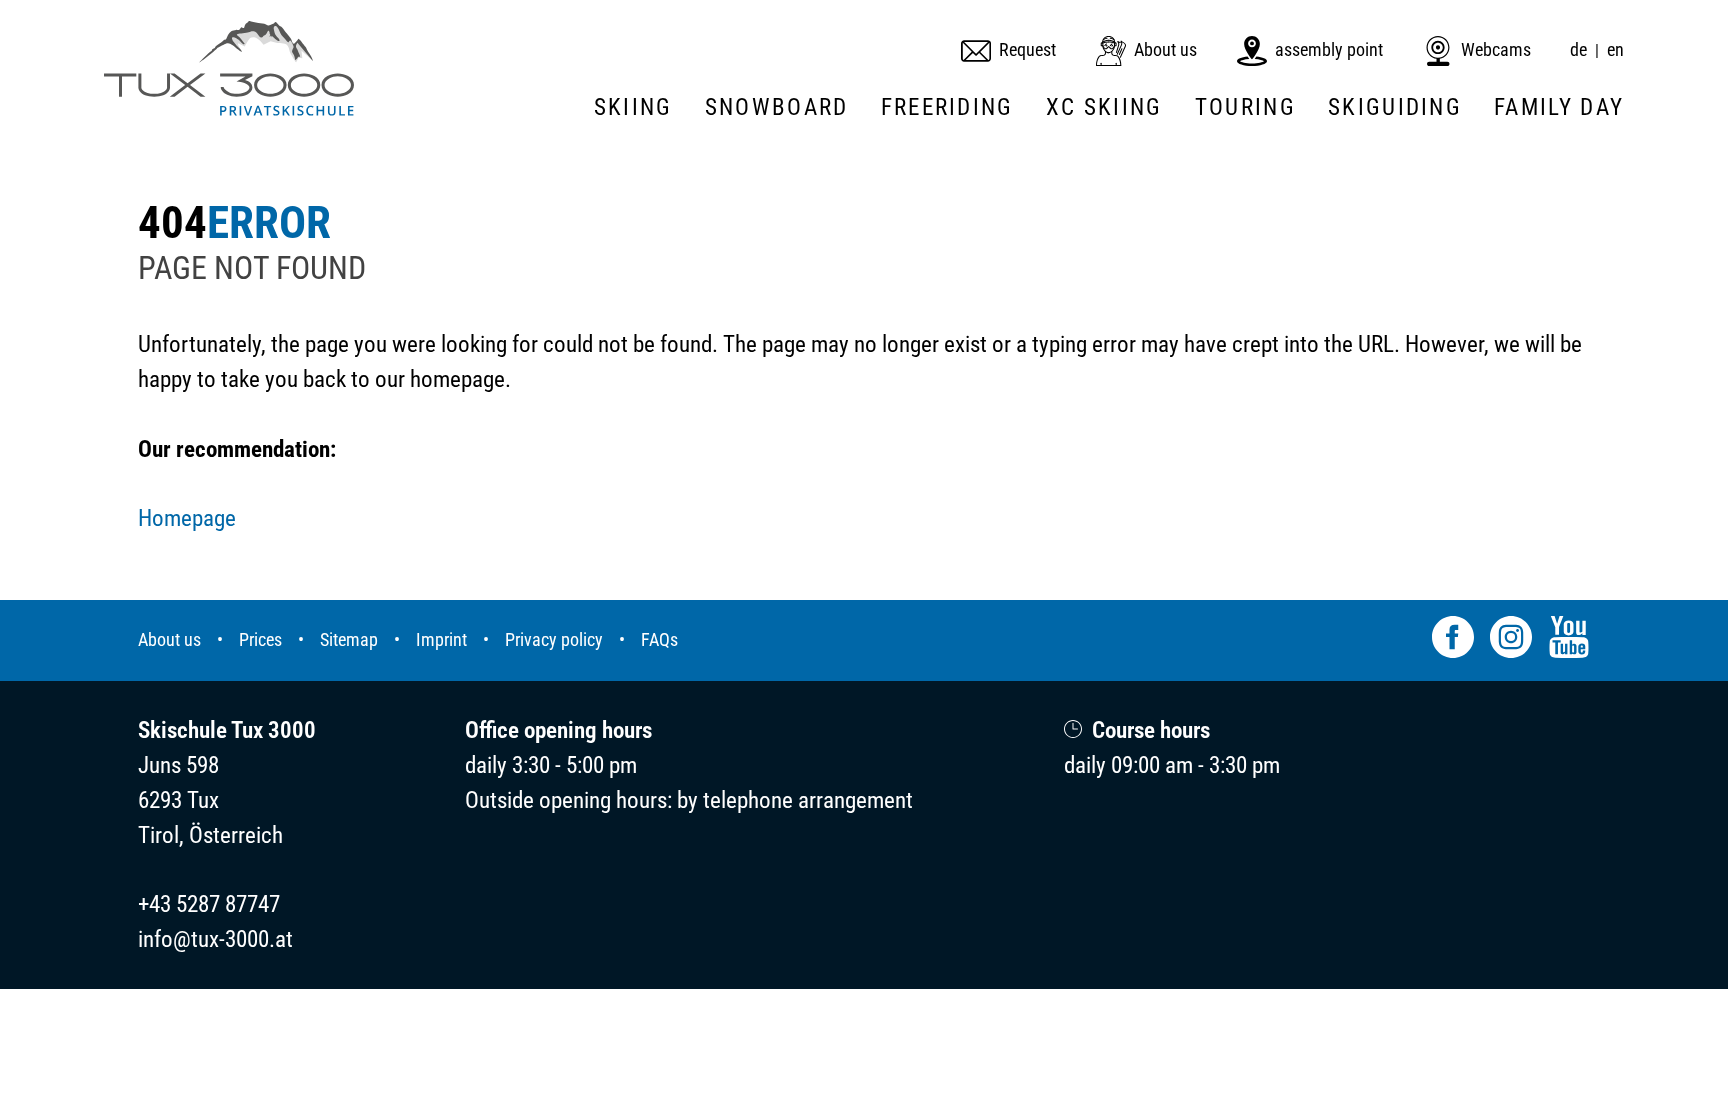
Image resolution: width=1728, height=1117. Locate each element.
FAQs (659, 640)
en (1615, 50)
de (1578, 50)
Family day (1559, 107)
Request (1027, 50)
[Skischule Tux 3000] (229, 68)
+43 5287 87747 (209, 904)
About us (1165, 50)
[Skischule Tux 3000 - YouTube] (1569, 640)
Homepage (187, 518)
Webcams (1496, 50)
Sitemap (349, 640)
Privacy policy (554, 640)
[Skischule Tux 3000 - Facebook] (1453, 640)
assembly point (1329, 50)
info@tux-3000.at (215, 939)
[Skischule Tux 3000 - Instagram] (1511, 640)
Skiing (633, 107)
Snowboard (777, 107)
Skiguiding (1395, 107)
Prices (260, 640)
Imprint (441, 640)
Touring (1245, 107)
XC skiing (1104, 107)
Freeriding (947, 107)
